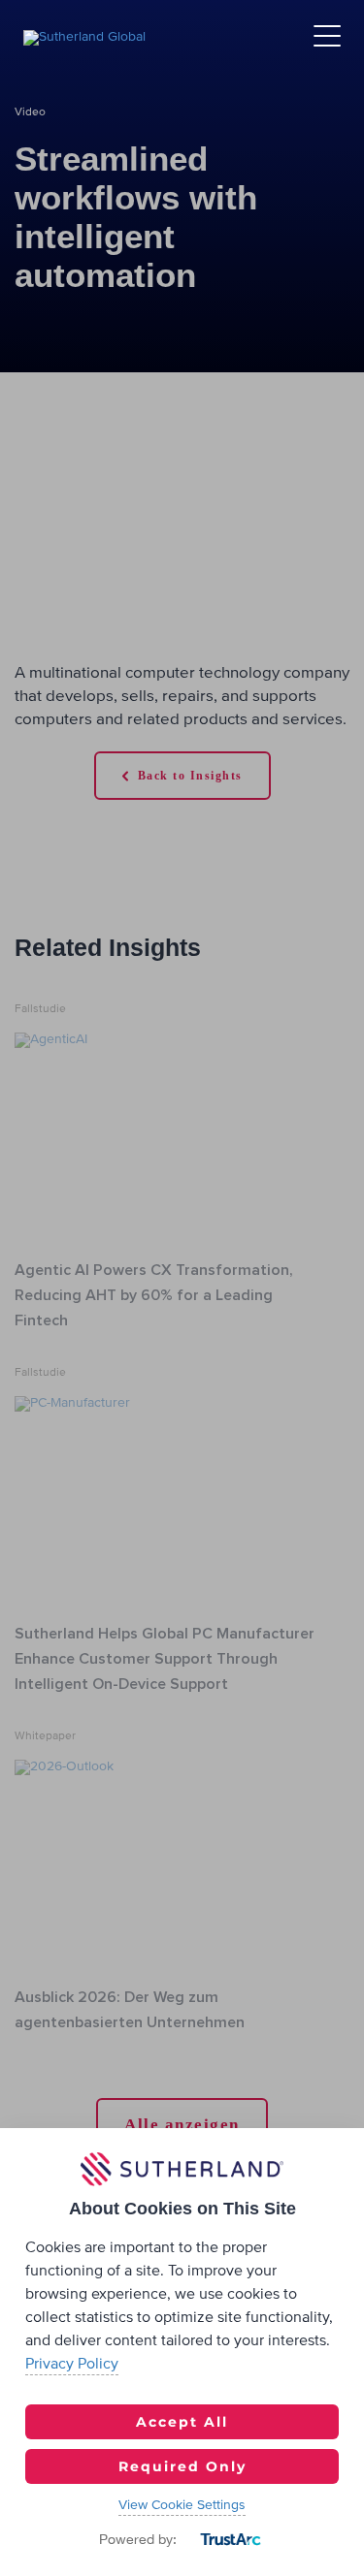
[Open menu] (327, 37)
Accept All (182, 2422)
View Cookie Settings (182, 2505)
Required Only (182, 2466)
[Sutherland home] (84, 37)
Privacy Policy (72, 2364)
